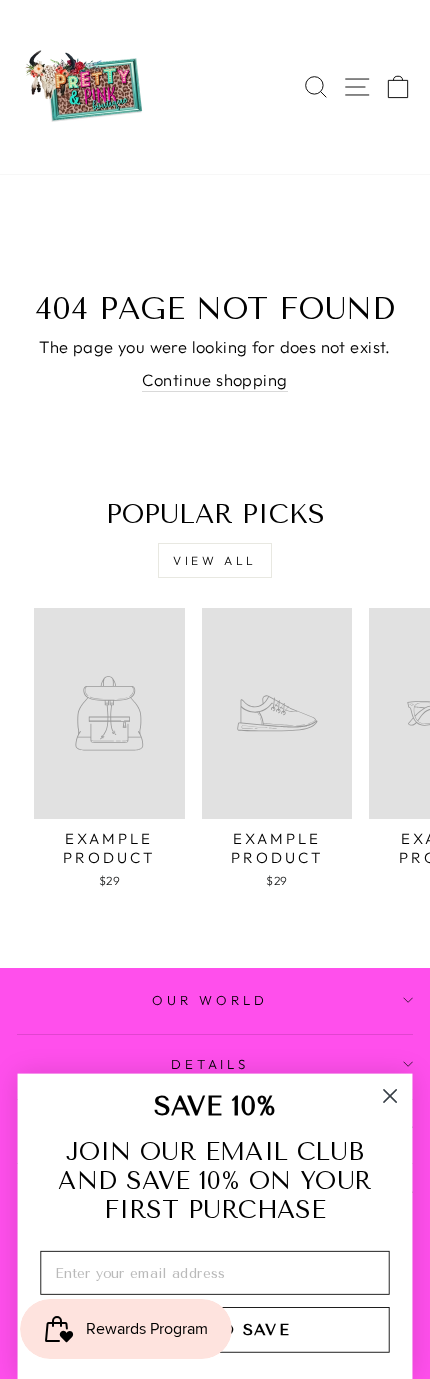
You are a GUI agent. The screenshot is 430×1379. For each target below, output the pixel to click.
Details (210, 1064)
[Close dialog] (390, 1096)
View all (215, 560)
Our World (210, 1000)
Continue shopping (214, 379)
